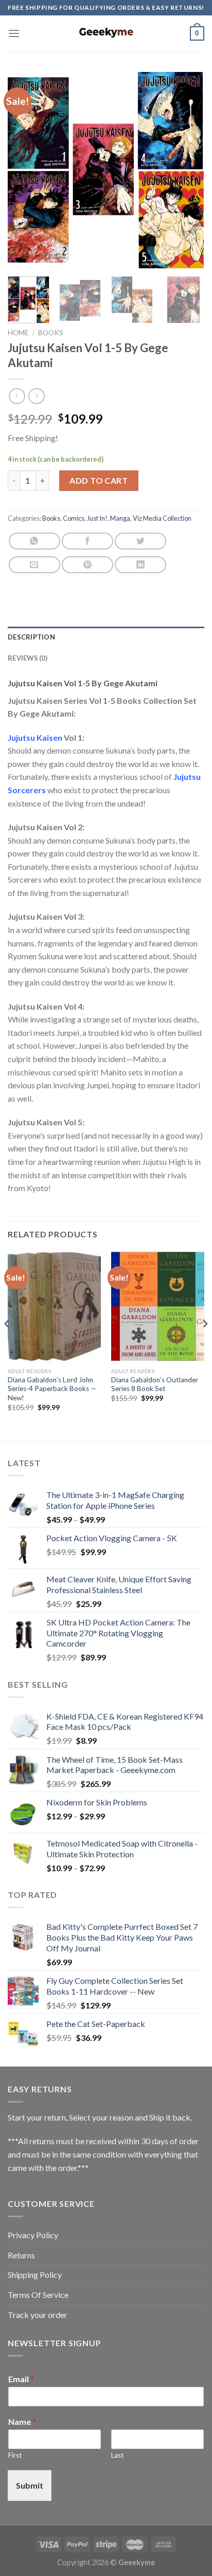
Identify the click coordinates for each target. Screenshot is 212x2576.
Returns (21, 2255)
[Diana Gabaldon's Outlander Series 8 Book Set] (158, 1307)
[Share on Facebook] (87, 541)
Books (51, 333)
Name (22, 2422)
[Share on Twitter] (140, 541)
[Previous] (25, 170)
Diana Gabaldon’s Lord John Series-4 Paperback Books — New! (52, 1389)
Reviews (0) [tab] (28, 658)
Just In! (97, 518)
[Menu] (14, 33)
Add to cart (99, 480)
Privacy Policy (33, 2235)
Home (18, 333)
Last (117, 2455)
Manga (120, 518)
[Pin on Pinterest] (87, 565)
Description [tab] (31, 637)
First (15, 2455)
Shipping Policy (35, 2274)
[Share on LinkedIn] (140, 565)
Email (21, 2379)
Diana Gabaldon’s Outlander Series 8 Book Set (155, 1384)
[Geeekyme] (106, 33)
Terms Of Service (38, 2295)
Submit (30, 2485)
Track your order (38, 2315)
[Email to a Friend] (34, 565)
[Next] (187, 170)
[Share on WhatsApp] (34, 541)
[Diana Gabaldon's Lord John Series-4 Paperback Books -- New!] (54, 1307)
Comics (74, 518)
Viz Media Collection (162, 518)
